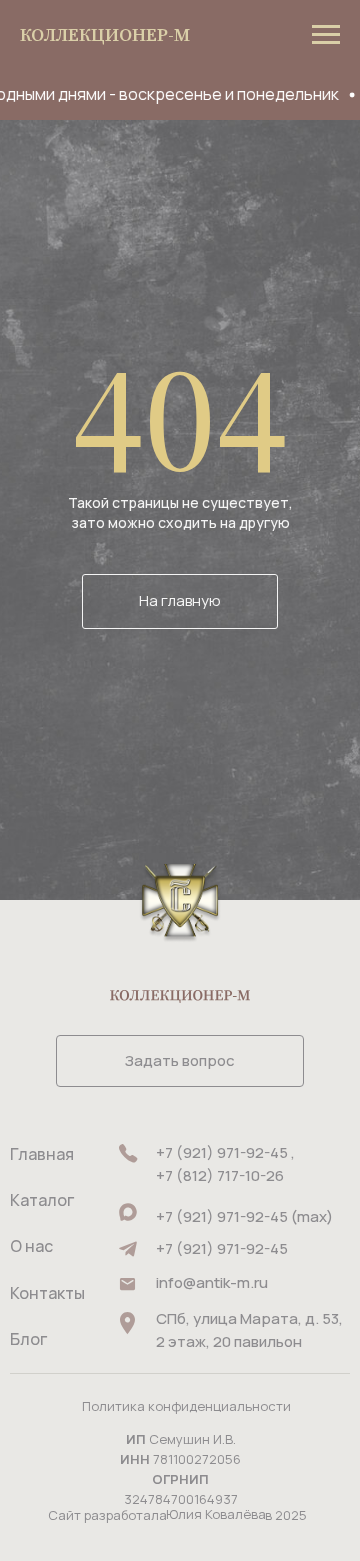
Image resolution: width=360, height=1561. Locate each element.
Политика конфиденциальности (186, 1406)
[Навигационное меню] (326, 35)
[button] (180, 1061)
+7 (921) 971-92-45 (222, 1248)
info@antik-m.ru (212, 1282)
